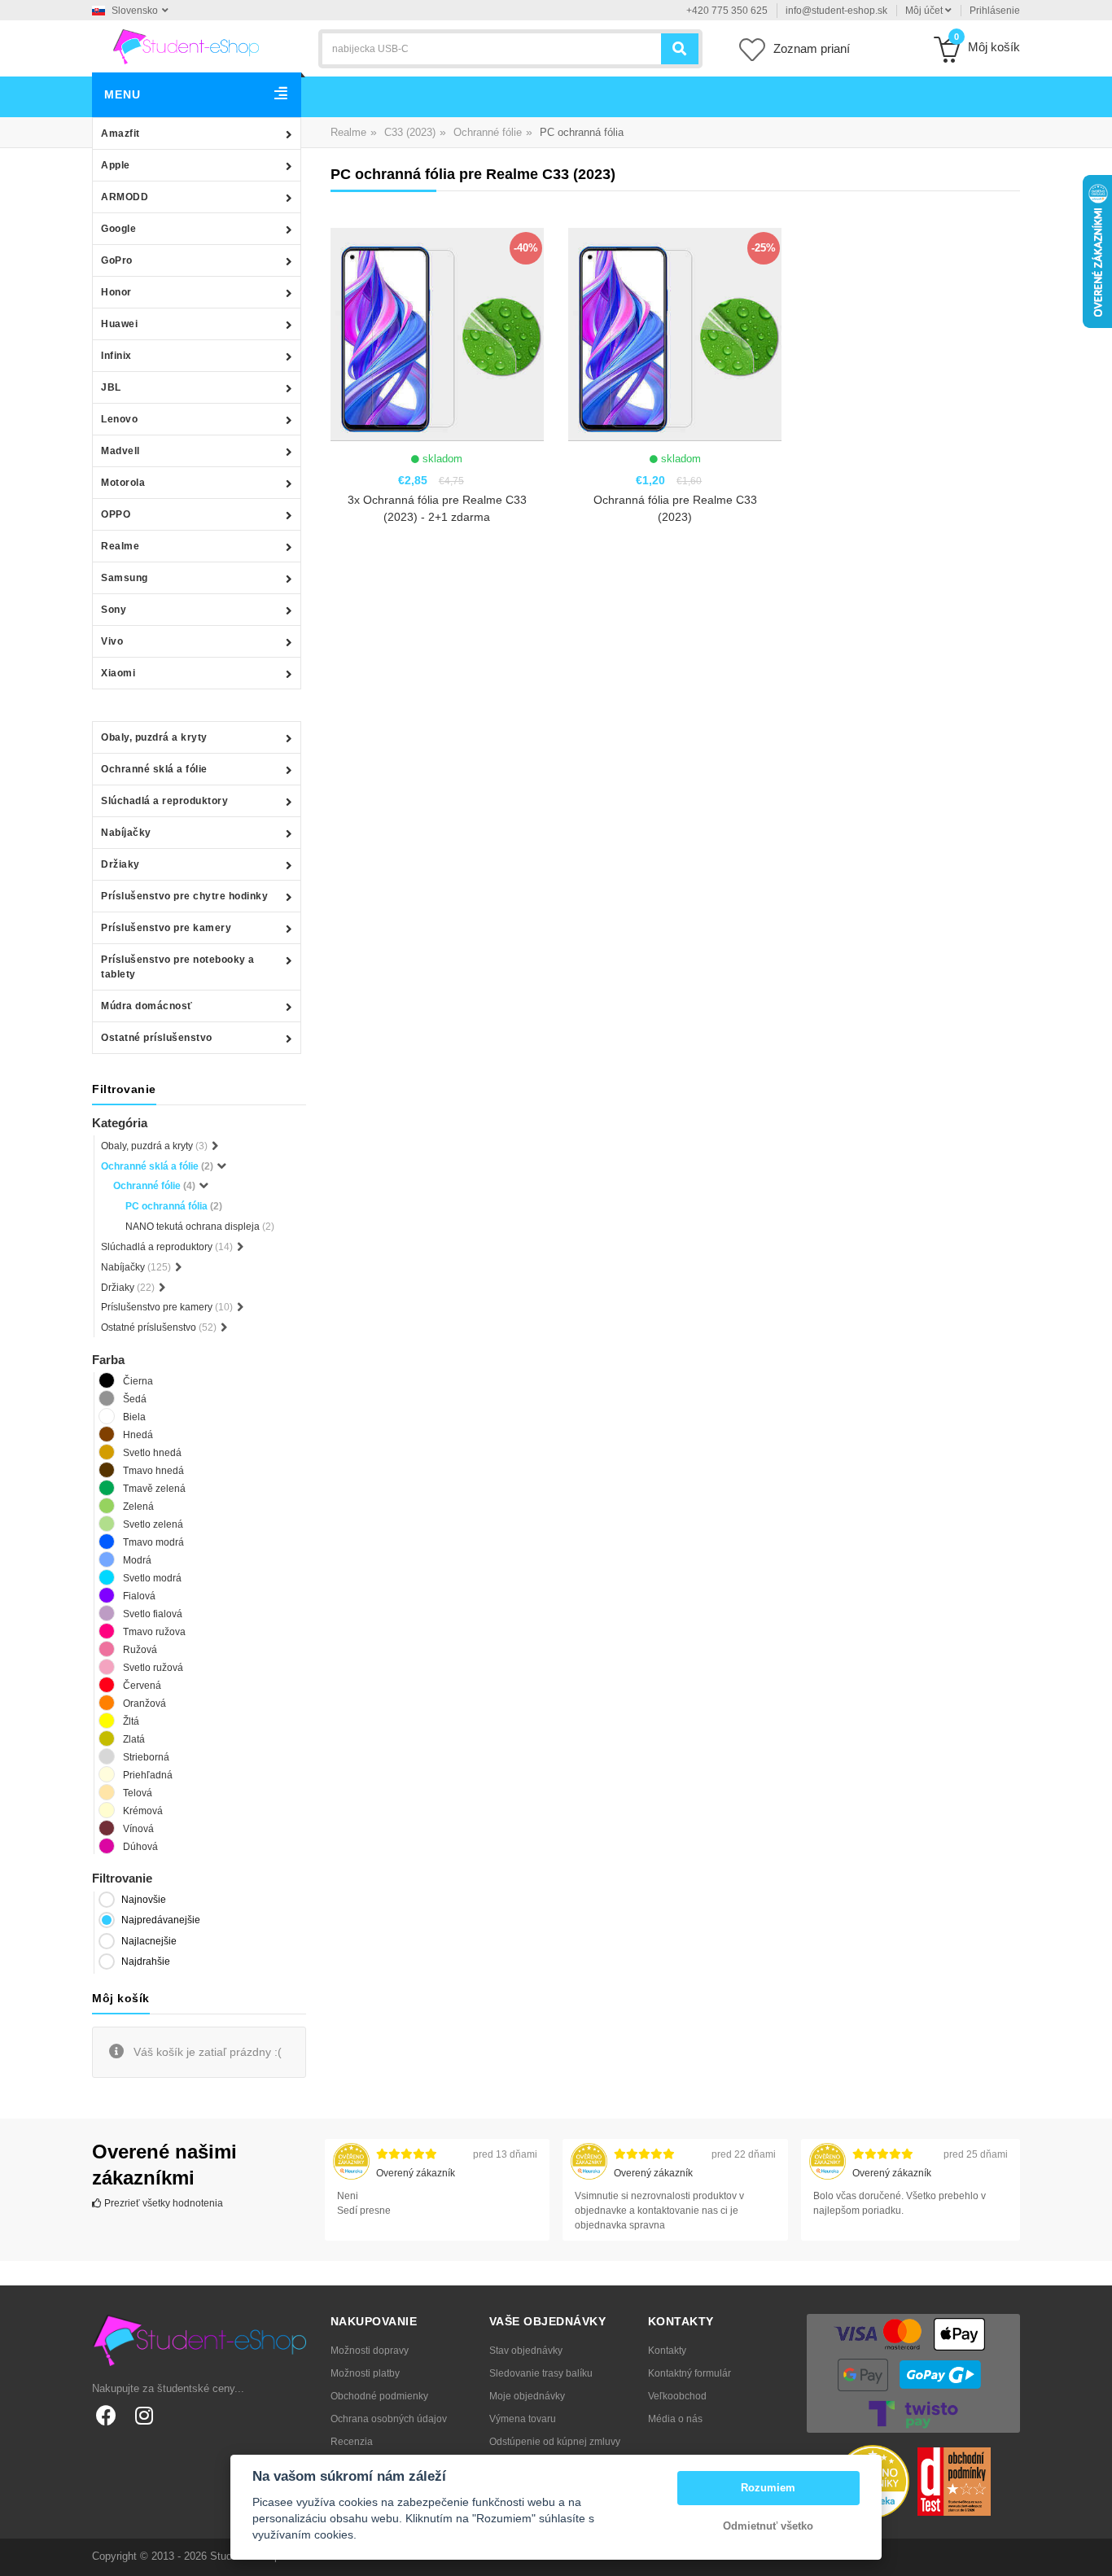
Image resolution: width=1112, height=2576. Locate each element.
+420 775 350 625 (727, 11)
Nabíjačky (126, 833)
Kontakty (667, 2351)
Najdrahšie (146, 1962)
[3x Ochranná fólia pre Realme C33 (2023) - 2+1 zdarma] (437, 335)
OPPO (116, 514)
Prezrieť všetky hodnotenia (162, 2203)
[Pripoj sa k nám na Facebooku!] (106, 2415)
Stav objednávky (526, 2351)
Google (118, 229)
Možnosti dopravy (370, 2351)
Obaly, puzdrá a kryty (154, 737)
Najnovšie (144, 1900)
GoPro (117, 260)
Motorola (123, 483)
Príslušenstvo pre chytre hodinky (184, 896)
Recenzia (352, 2442)
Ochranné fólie (488, 132)
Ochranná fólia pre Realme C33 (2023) (675, 508)
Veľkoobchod (677, 2396)
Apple (116, 165)
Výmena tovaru (523, 2419)
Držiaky (120, 864)
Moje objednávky (527, 2396)
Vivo (112, 641)
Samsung (125, 578)
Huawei (119, 324)
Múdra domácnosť (147, 1006)
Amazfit (120, 133)
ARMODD (125, 197)
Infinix (116, 356)
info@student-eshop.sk (836, 11)
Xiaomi (118, 673)
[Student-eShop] (186, 46)
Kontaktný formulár (690, 2373)
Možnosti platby (365, 2373)
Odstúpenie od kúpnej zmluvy (555, 2442)
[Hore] (1091, 2555)
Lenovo (119, 419)
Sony (114, 610)
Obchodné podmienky (379, 2396)
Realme (120, 546)
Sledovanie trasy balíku (541, 2373)
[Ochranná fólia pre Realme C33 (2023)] (675, 335)
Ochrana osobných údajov (389, 2419)
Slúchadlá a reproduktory (164, 801)
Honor (116, 292)
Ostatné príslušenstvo (157, 1038)
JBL (111, 387)
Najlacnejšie (149, 1941)
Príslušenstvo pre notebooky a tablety (178, 967)
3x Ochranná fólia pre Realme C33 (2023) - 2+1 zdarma (437, 508)
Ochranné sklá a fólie (154, 769)
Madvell (120, 451)
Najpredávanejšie (161, 1920)
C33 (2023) (410, 132)
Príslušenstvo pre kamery (166, 928)
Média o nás (675, 2419)
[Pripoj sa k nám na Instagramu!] (144, 2415)
